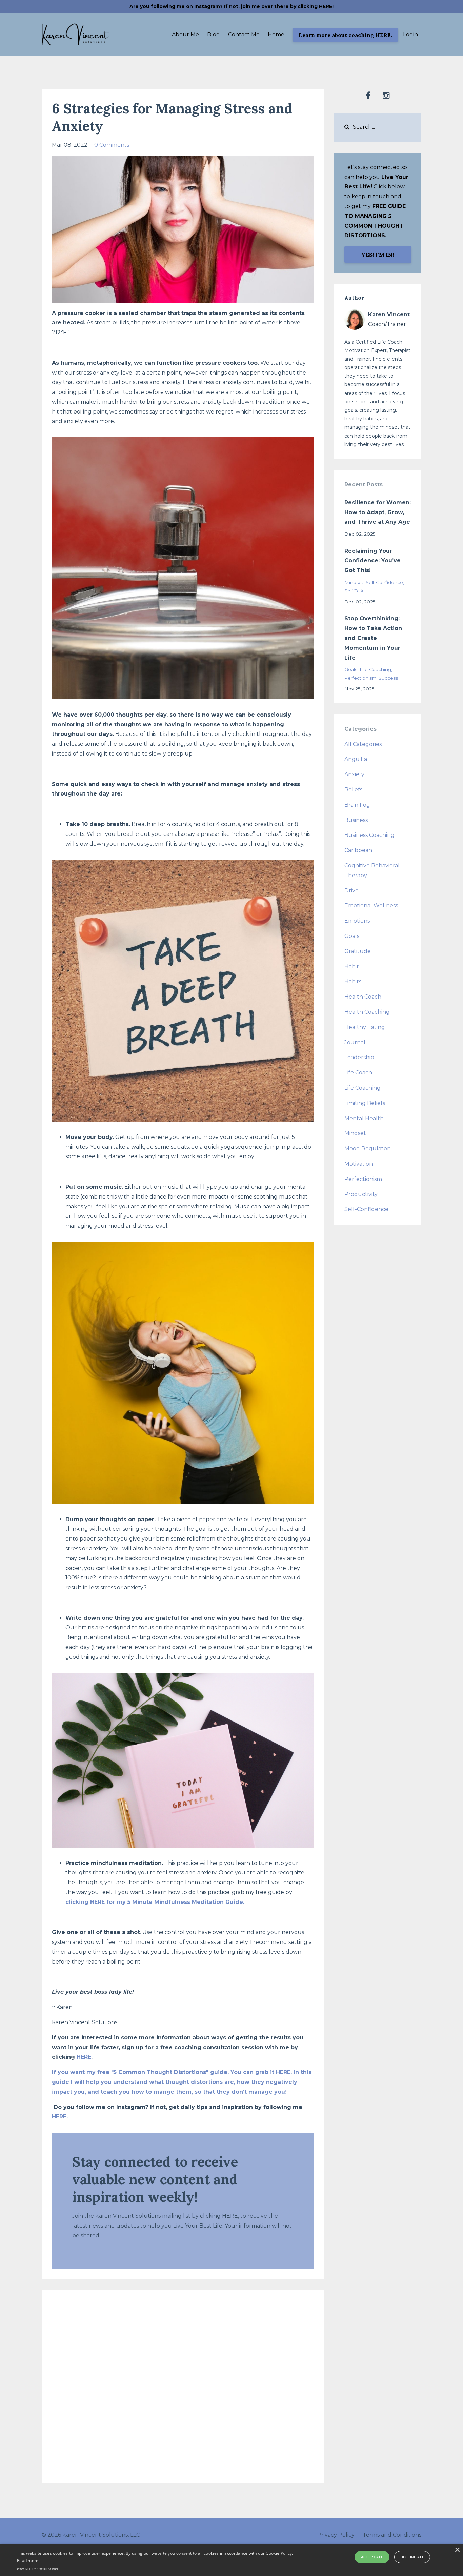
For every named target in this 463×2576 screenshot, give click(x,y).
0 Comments (112, 145)
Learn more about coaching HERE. (345, 35)
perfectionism (360, 678)
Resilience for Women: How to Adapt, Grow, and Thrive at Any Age (378, 512)
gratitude (358, 951)
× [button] (457, 2550)
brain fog (357, 805)
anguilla (356, 759)
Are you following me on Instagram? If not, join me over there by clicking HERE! (231, 6)
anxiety (354, 774)
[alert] (231, 2560)
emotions (357, 921)
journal (355, 1042)
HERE (84, 2057)
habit (352, 967)
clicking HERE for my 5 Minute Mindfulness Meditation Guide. (155, 1902)
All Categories (363, 744)
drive (351, 891)
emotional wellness (371, 905)
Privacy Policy (336, 2535)
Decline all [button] (412, 2557)
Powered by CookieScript (38, 2569)
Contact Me (244, 34)
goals (351, 669)
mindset (354, 582)
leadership (359, 1057)
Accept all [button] (372, 2557)
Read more (28, 2561)
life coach (358, 1073)
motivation (359, 1164)
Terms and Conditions (392, 2535)
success (388, 678)
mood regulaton (368, 1149)
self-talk (354, 591)
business (356, 820)
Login (410, 34)
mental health (364, 1118)
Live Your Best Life (198, 2226)
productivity (361, 1194)
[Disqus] (183, 2385)
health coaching (367, 1012)
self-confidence (384, 582)
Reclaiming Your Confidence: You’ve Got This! (373, 561)
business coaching (369, 835)
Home (276, 34)
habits (353, 981)
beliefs (353, 790)
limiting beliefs (365, 1103)
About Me (185, 34)
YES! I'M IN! (378, 255)
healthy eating (365, 1027)
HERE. (60, 2117)
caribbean (358, 850)
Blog (214, 34)
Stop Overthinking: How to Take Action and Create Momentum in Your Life (373, 638)
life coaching (375, 669)
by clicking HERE (215, 2216)
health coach (363, 997)
